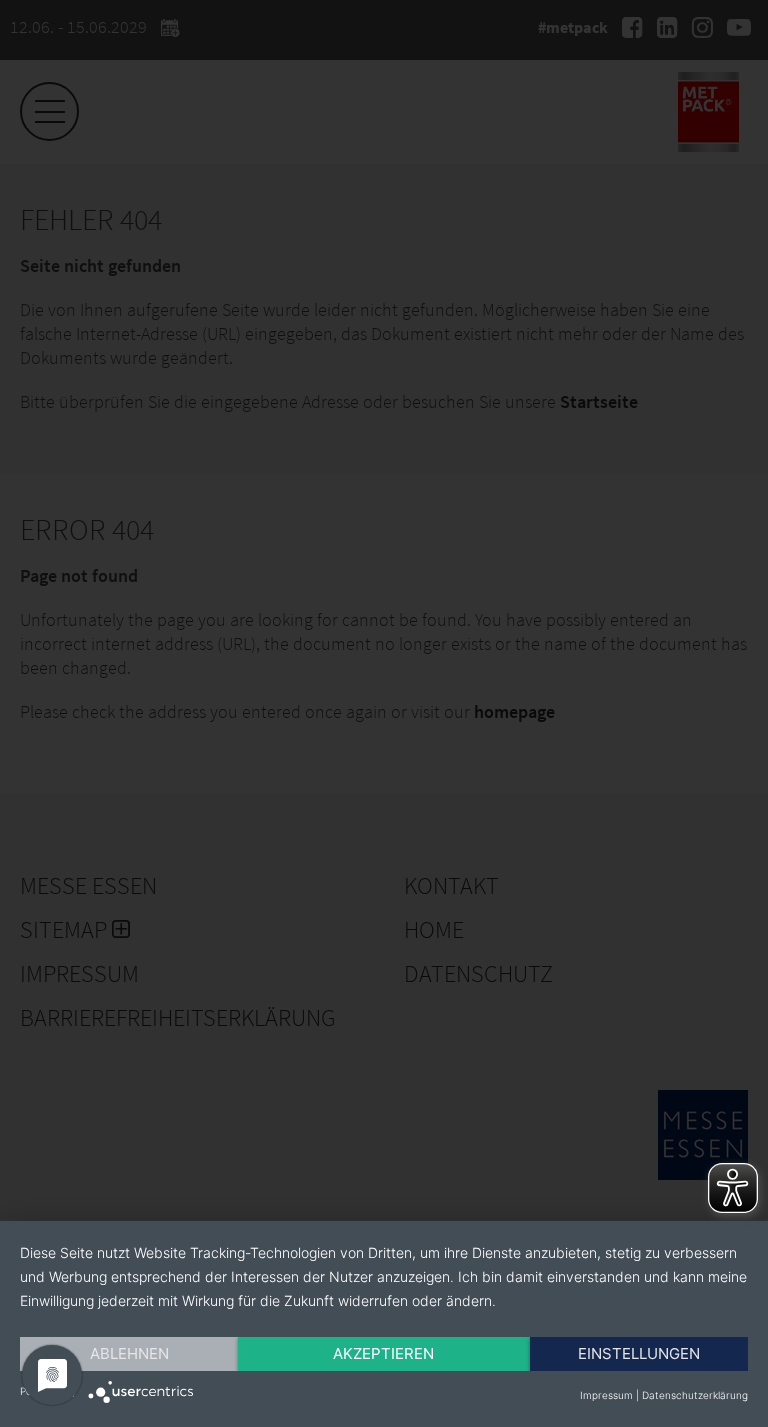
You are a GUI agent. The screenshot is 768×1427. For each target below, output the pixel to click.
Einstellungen (639, 1353)
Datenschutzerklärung (695, 1395)
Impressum (606, 1395)
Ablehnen (129, 1353)
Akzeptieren (383, 1353)
